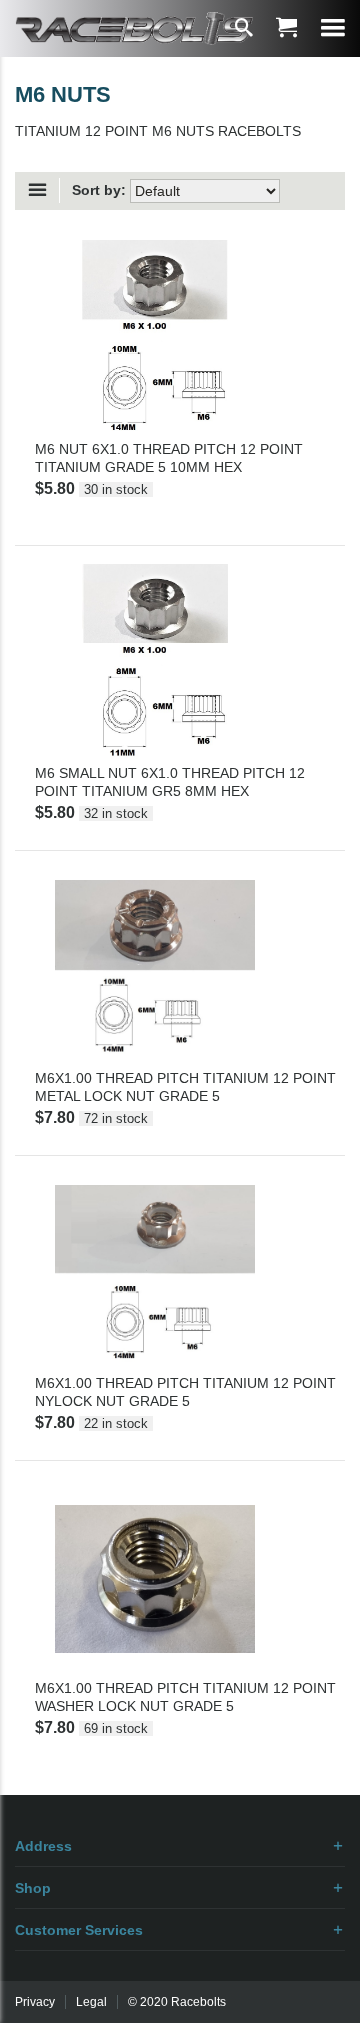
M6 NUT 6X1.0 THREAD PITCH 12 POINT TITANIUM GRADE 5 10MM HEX (169, 458)
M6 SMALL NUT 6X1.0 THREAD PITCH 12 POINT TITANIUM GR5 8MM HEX (170, 782)
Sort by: (99, 190)
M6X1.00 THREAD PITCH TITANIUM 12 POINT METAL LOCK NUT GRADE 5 (185, 1087)
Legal (91, 2002)
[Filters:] (42, 190)
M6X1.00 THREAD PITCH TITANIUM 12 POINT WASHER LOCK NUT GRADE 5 (185, 1697)
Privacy (35, 2002)
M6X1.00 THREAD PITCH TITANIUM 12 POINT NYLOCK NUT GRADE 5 (185, 1392)
